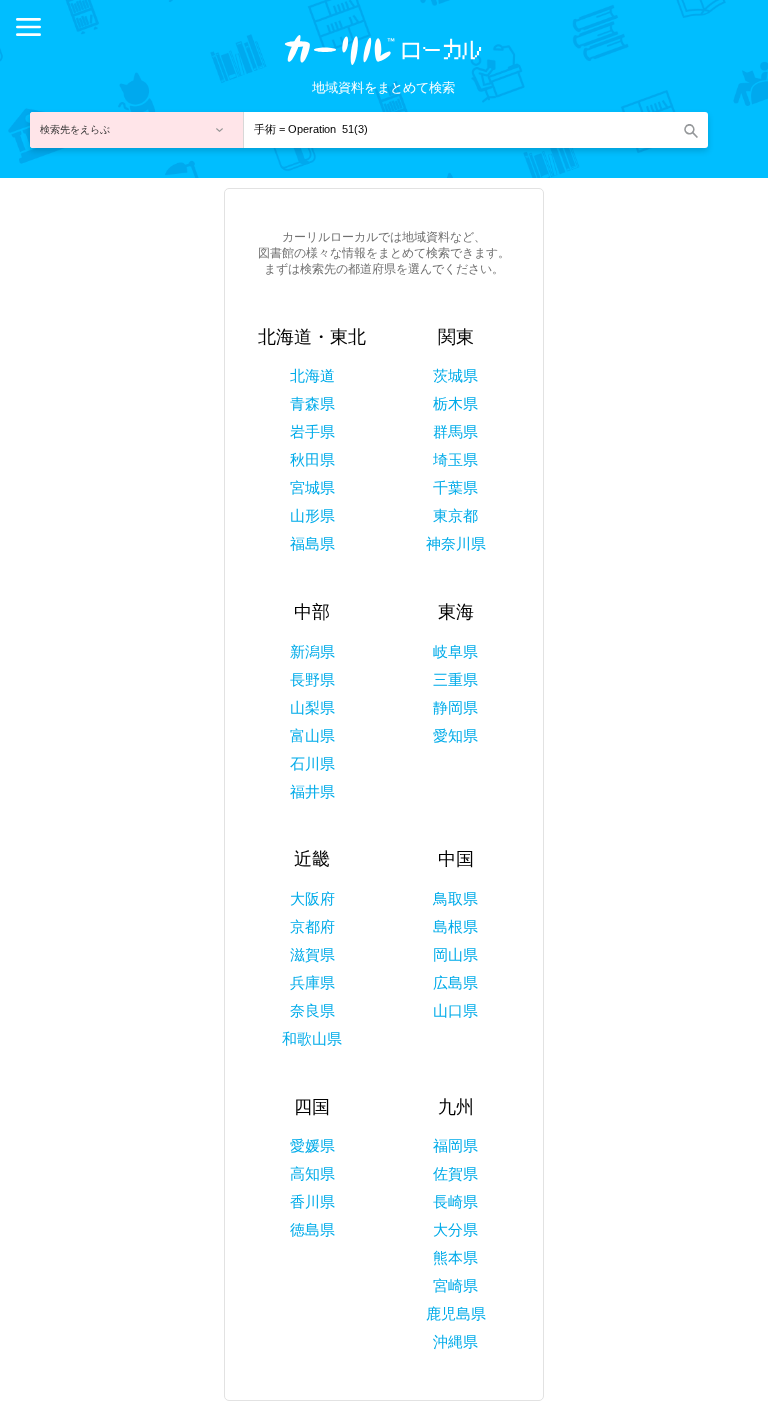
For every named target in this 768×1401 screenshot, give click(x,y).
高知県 (312, 1173)
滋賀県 (312, 954)
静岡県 (455, 707)
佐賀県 (455, 1173)
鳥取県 (455, 898)
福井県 (312, 791)
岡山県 (455, 954)
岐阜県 (455, 651)
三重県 (455, 679)
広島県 (455, 982)
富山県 (312, 735)
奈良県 (312, 1010)
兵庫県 (312, 982)
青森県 (312, 403)
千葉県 (455, 487)
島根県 (455, 926)
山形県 (312, 515)
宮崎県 (455, 1285)
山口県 (455, 1010)
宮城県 (312, 487)
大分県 (455, 1229)
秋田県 (312, 459)
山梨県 (312, 707)
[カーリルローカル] (384, 57)
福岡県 (455, 1145)
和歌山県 (312, 1038)
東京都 (455, 515)
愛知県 (455, 735)
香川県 (312, 1201)
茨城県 (455, 375)
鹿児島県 (456, 1313)
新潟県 (312, 651)
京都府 (312, 926)
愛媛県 (312, 1145)
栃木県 (455, 403)
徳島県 (312, 1229)
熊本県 (455, 1257)
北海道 (312, 375)
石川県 (312, 763)
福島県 (312, 543)
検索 (690, 130)
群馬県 (455, 431)
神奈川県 (456, 543)
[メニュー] (28, 27)
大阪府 (312, 898)
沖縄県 (455, 1341)
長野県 (312, 679)
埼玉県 (455, 459)
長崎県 (455, 1201)
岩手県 (312, 431)
